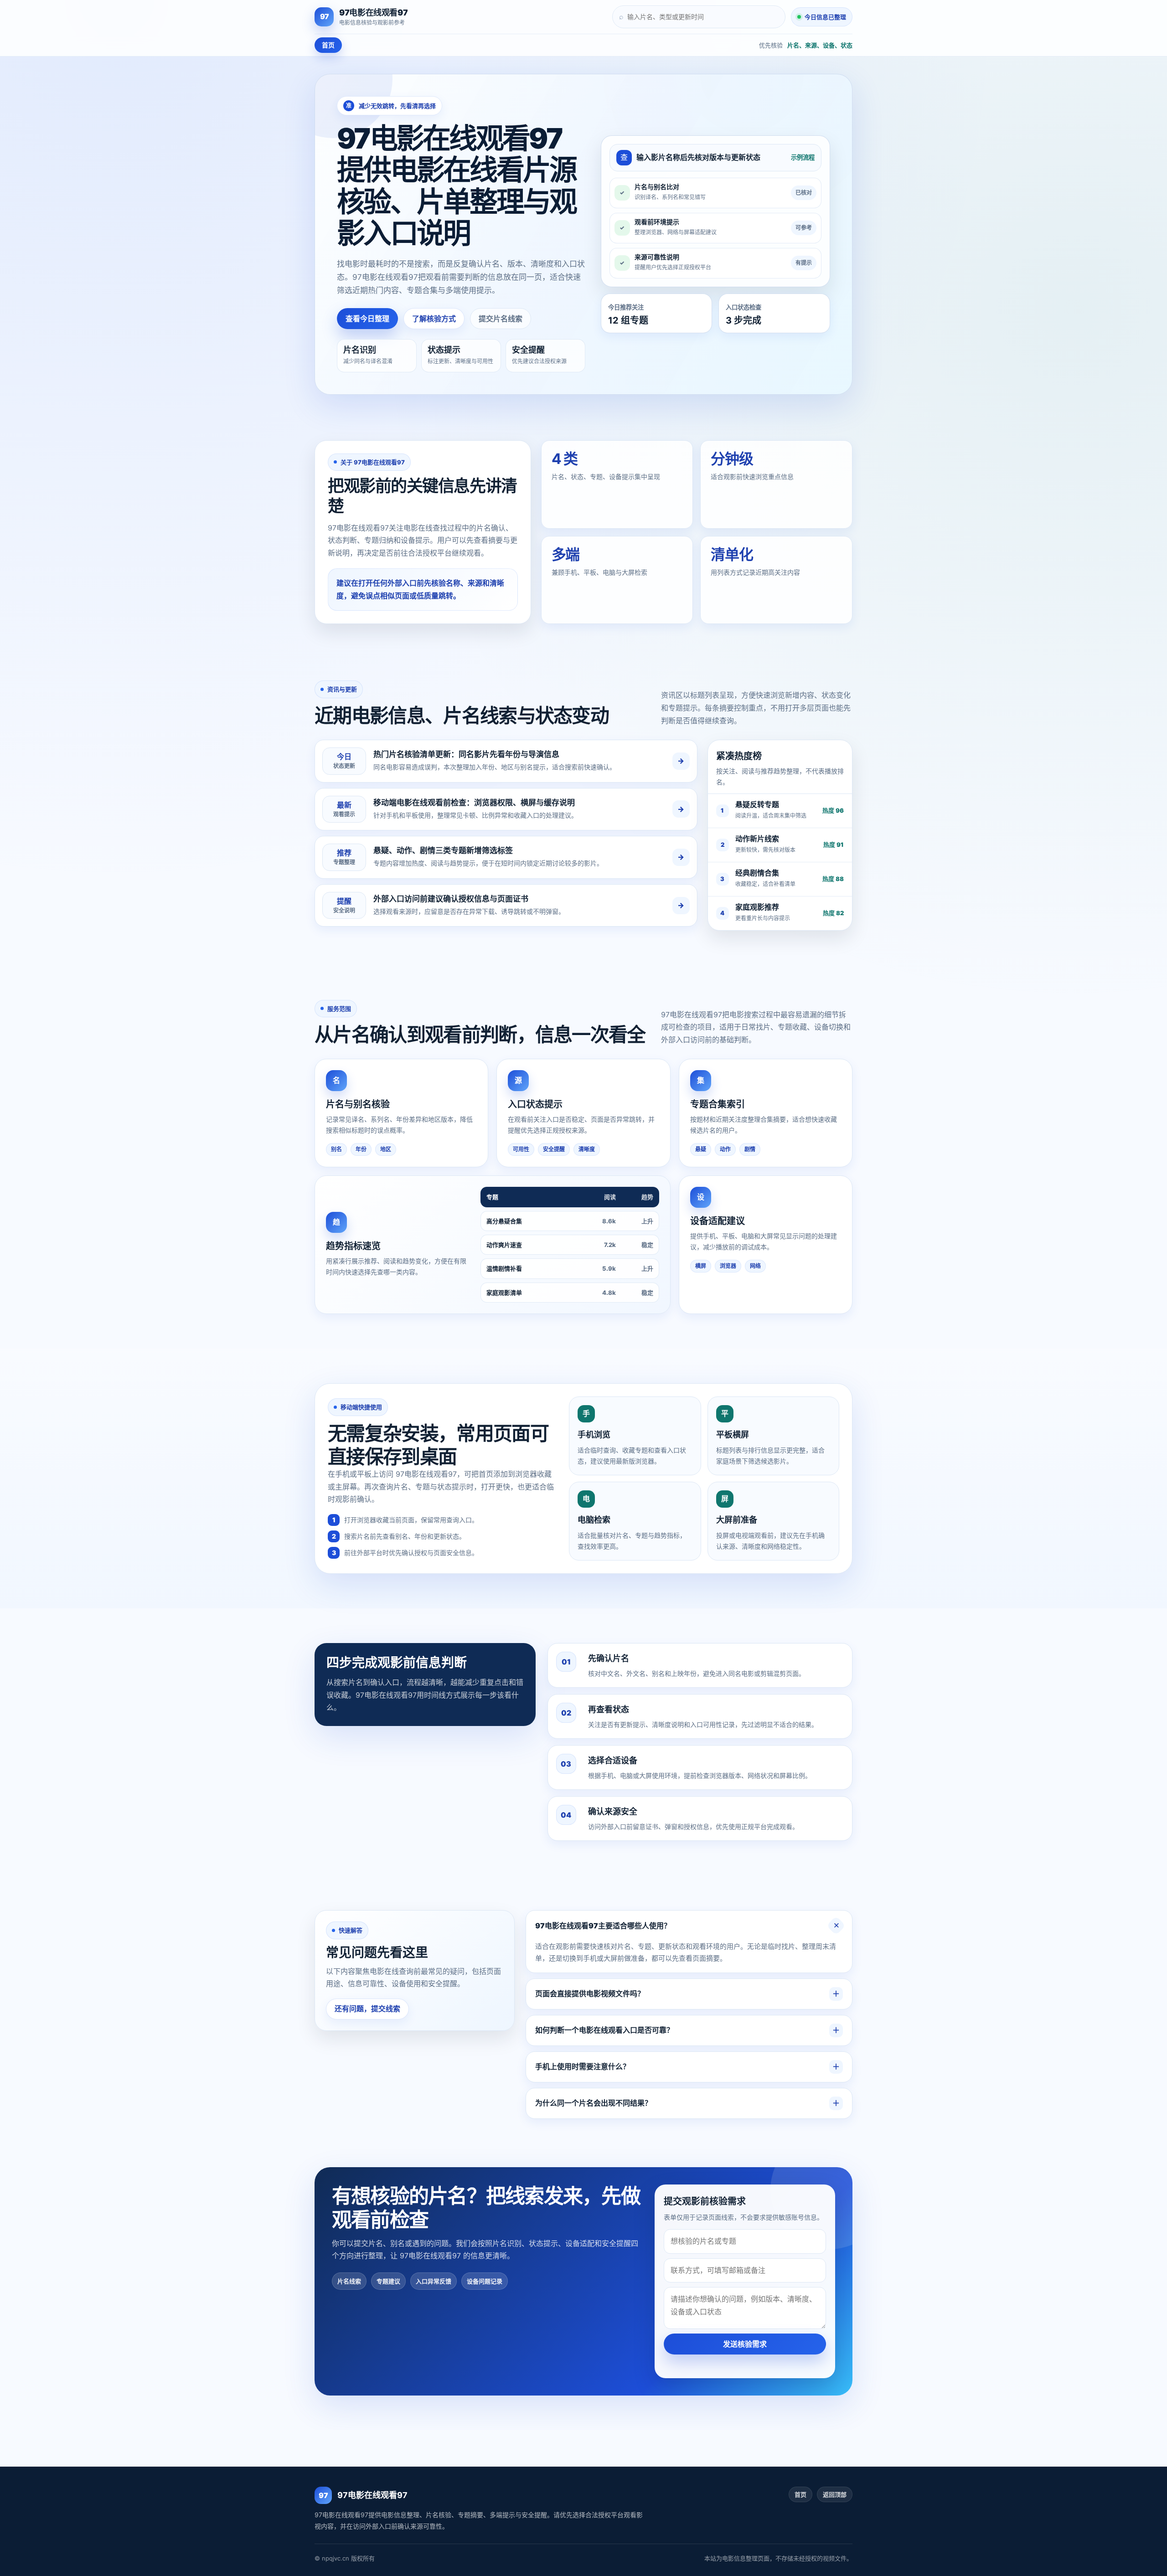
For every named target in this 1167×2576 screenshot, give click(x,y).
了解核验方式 (434, 319)
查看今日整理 (367, 319)
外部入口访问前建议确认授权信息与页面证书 (451, 899)
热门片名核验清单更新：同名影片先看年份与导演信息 (466, 754)
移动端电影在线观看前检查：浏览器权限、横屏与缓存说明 (474, 803)
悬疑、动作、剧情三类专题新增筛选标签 (443, 850)
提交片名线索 (501, 319)
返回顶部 (835, 2494)
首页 (328, 45)
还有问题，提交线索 (367, 2009)
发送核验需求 (745, 2344)
